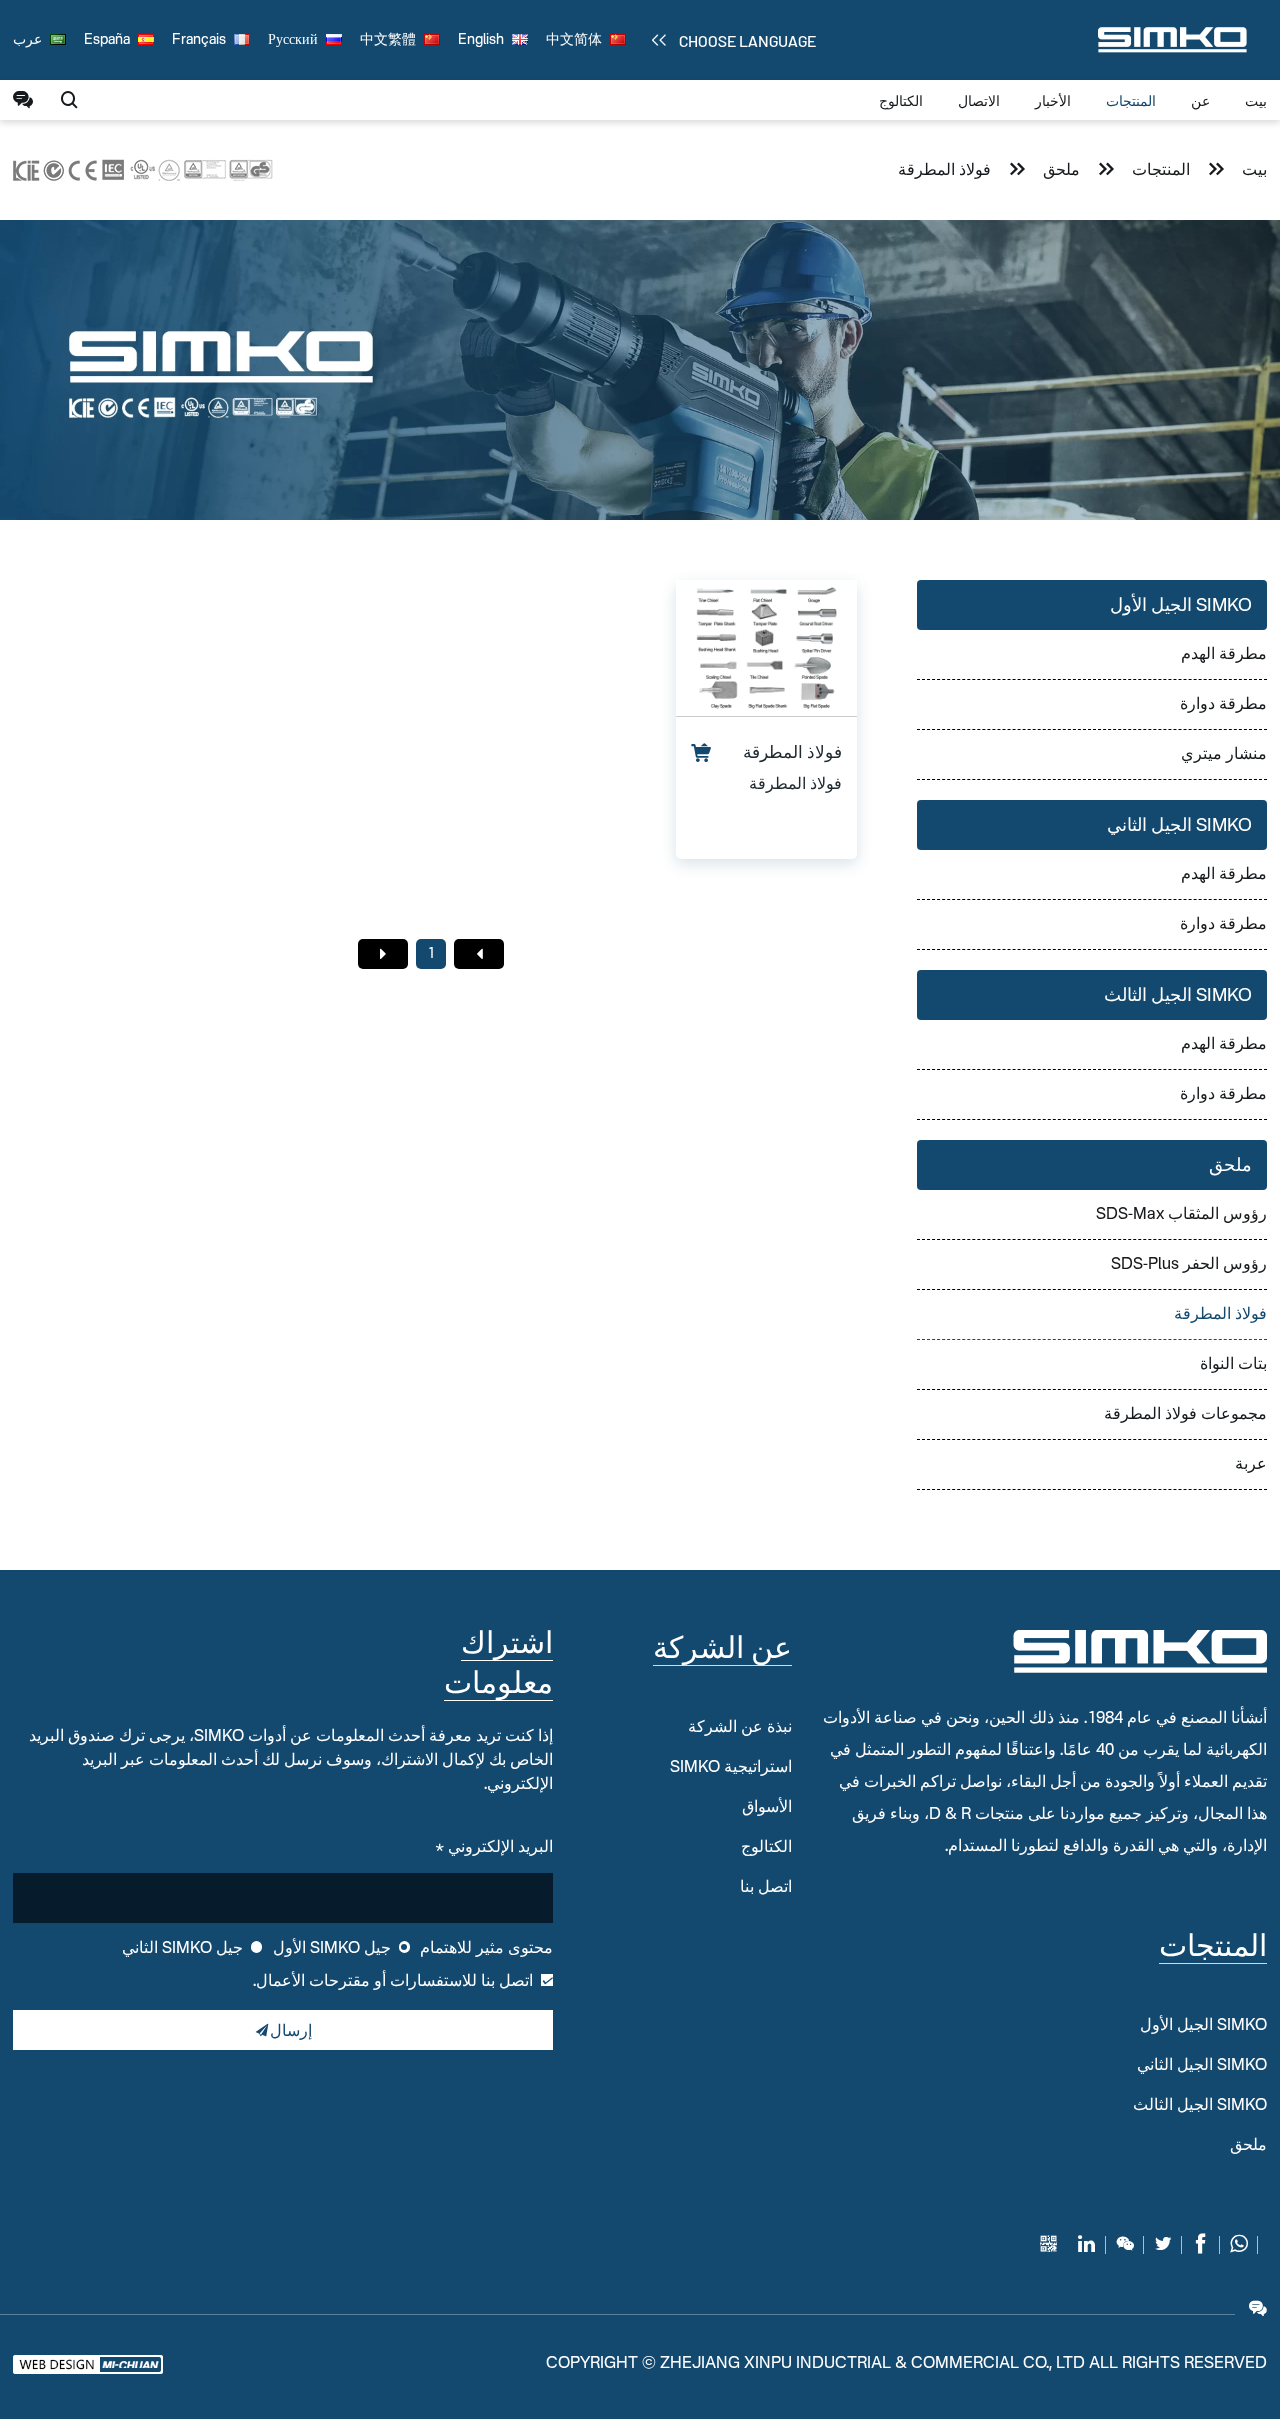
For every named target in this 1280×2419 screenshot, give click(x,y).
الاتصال (979, 102)
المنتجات (1131, 102)
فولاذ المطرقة (944, 171)
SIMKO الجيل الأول (1181, 606)
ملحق (1061, 171)
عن (1200, 102)
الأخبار (1053, 102)
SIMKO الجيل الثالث (1178, 996)
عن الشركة (722, 1650)
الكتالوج (901, 102)
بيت (1256, 102)
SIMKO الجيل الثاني (1179, 826)
